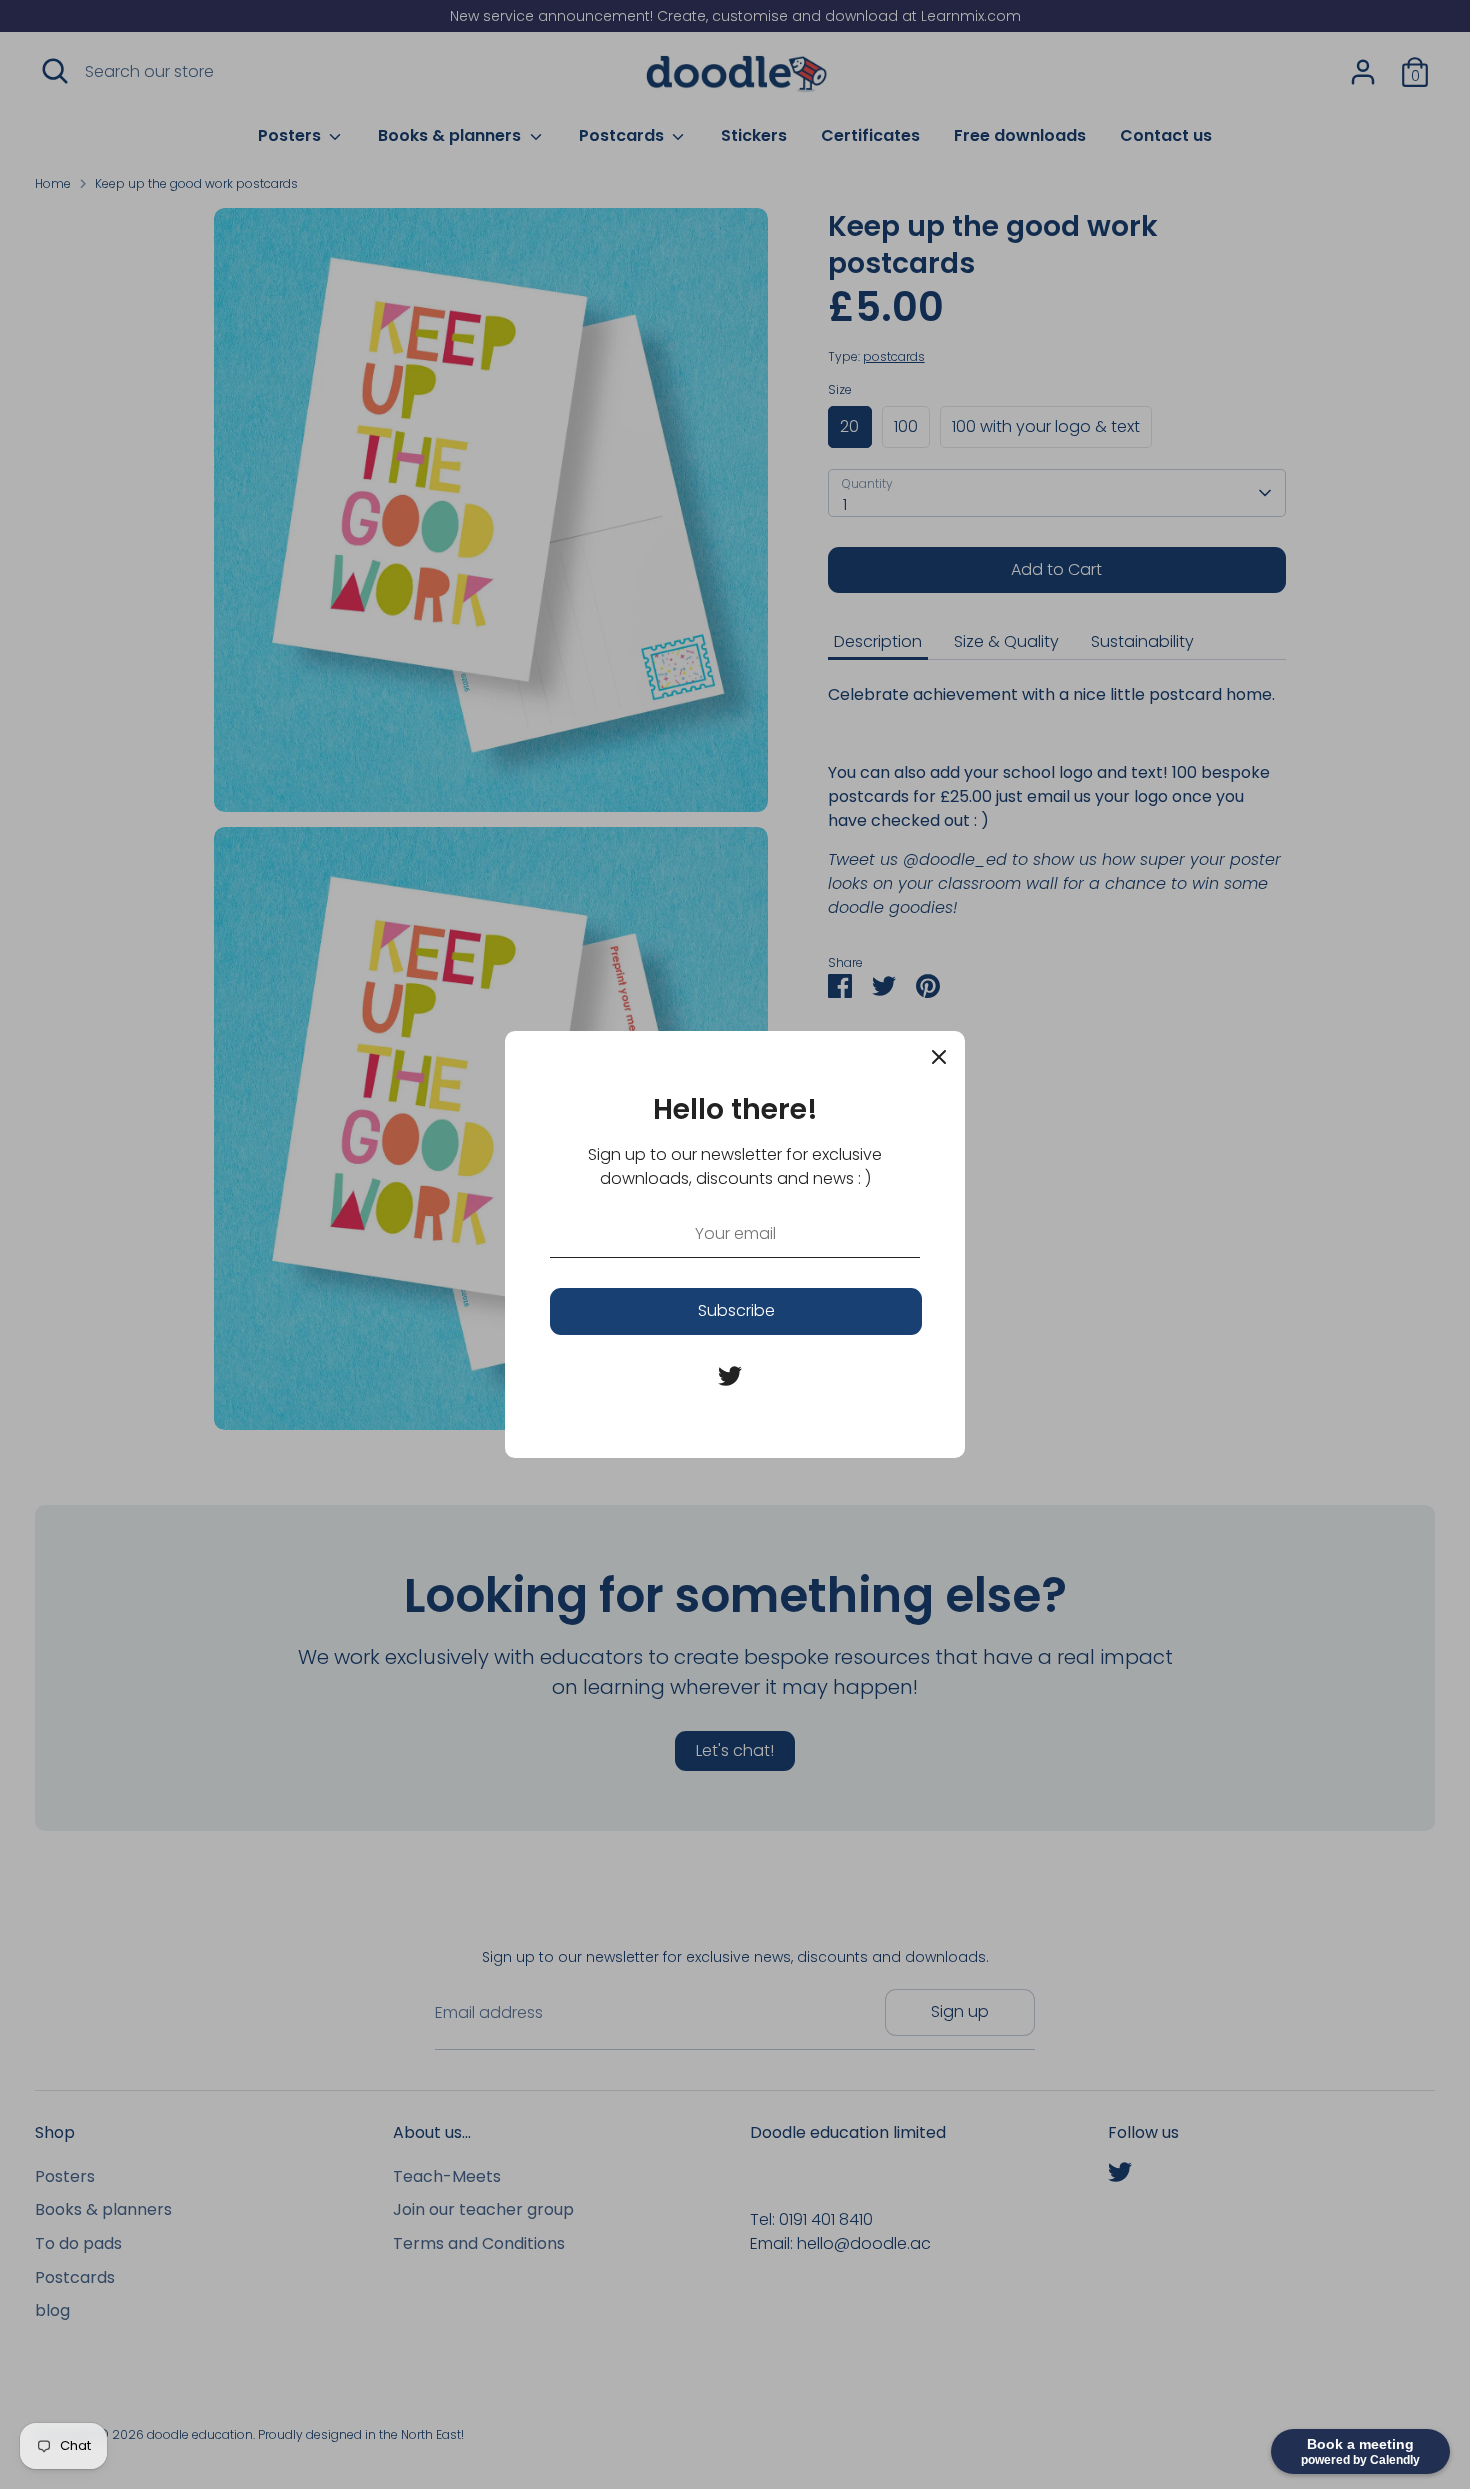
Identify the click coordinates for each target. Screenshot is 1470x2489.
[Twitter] (730, 1376)
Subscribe (736, 1310)
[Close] (939, 1057)
